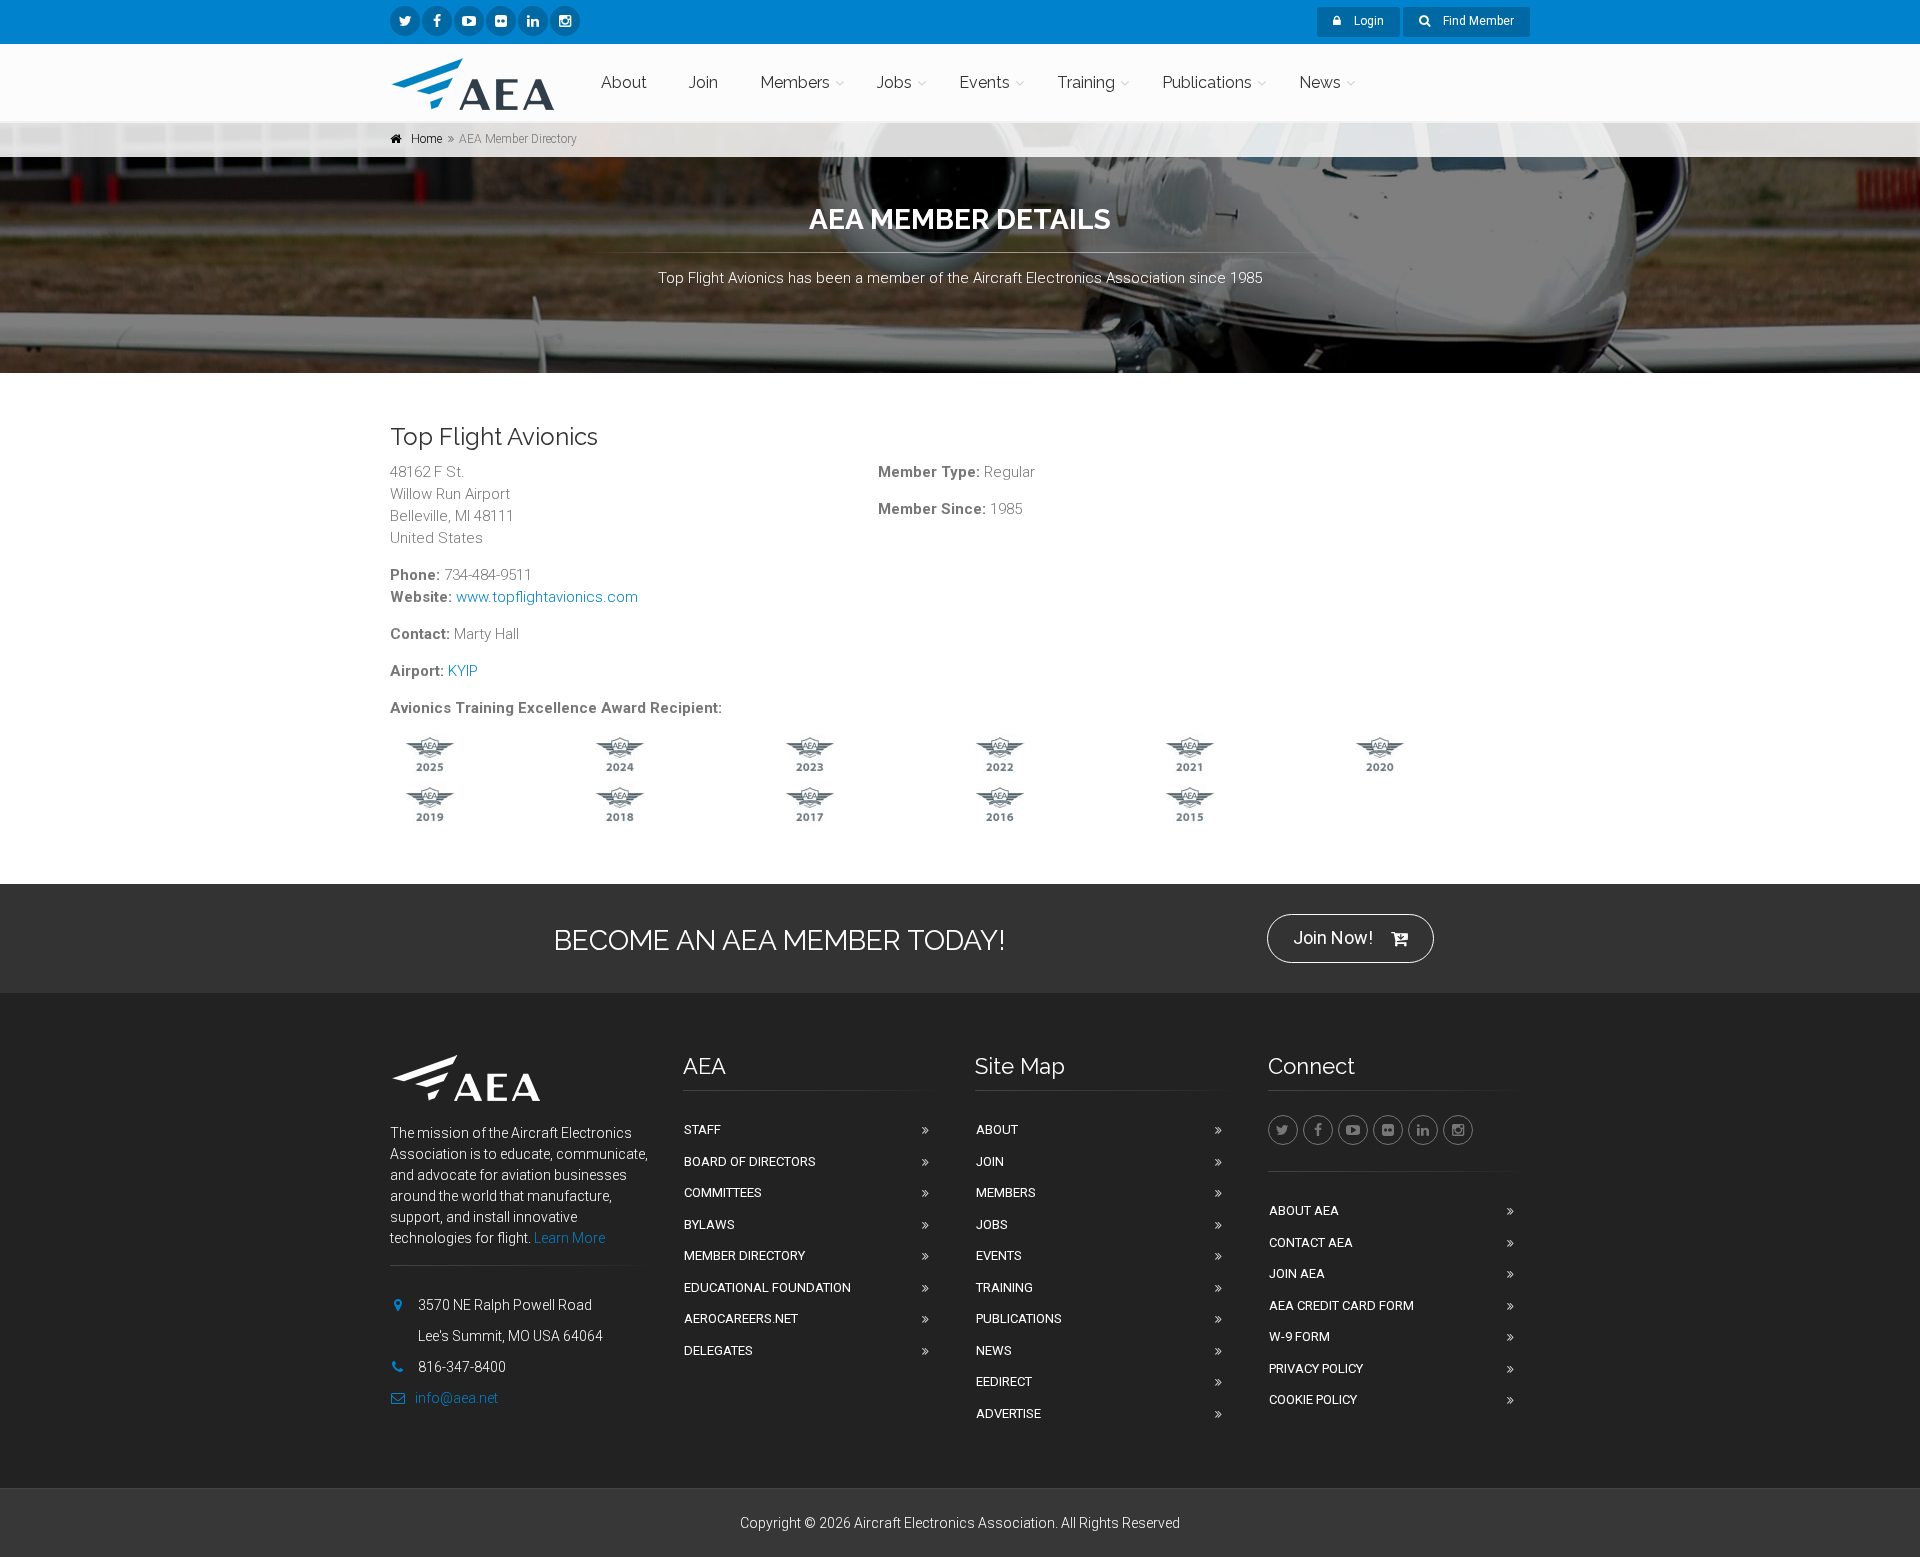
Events (984, 82)
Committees (723, 1192)
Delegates (718, 1350)
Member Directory (744, 1255)
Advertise (1008, 1413)
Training (1086, 82)
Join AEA (1297, 1273)
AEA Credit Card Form (1341, 1305)
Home (426, 139)
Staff (702, 1129)
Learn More (569, 1238)
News (1320, 82)
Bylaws (709, 1224)
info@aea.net (456, 1398)
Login (1367, 21)
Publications (1207, 82)
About (624, 82)
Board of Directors (750, 1161)
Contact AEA (1311, 1242)
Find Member (1477, 21)
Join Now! (1333, 937)
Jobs (894, 82)
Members (795, 82)
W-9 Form (1299, 1336)
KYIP (463, 671)
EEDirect (1004, 1381)
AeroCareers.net (741, 1318)
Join (703, 82)
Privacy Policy (1316, 1368)
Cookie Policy (1313, 1399)
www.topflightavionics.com (547, 597)
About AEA (1304, 1210)
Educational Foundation (767, 1287)
